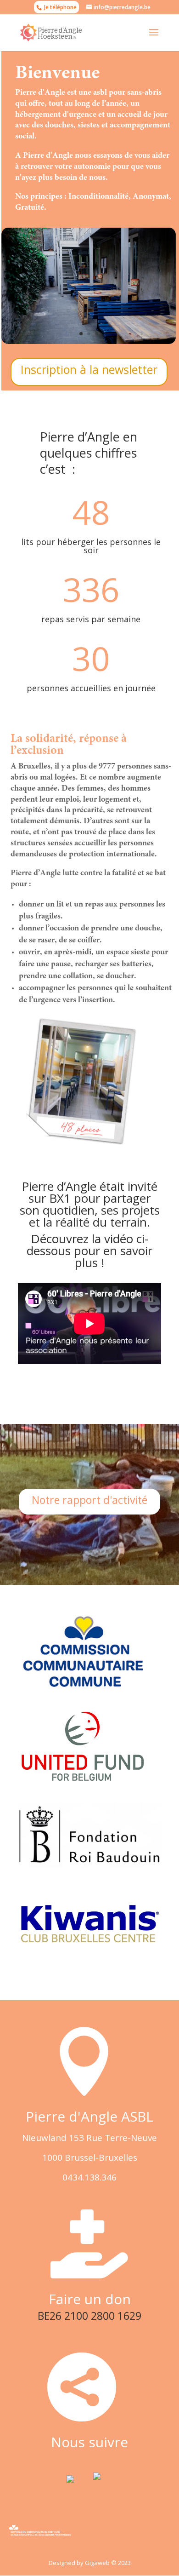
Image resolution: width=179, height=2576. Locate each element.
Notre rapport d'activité (89, 1500)
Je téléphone (60, 7)
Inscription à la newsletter (89, 369)
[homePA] (89, 341)
